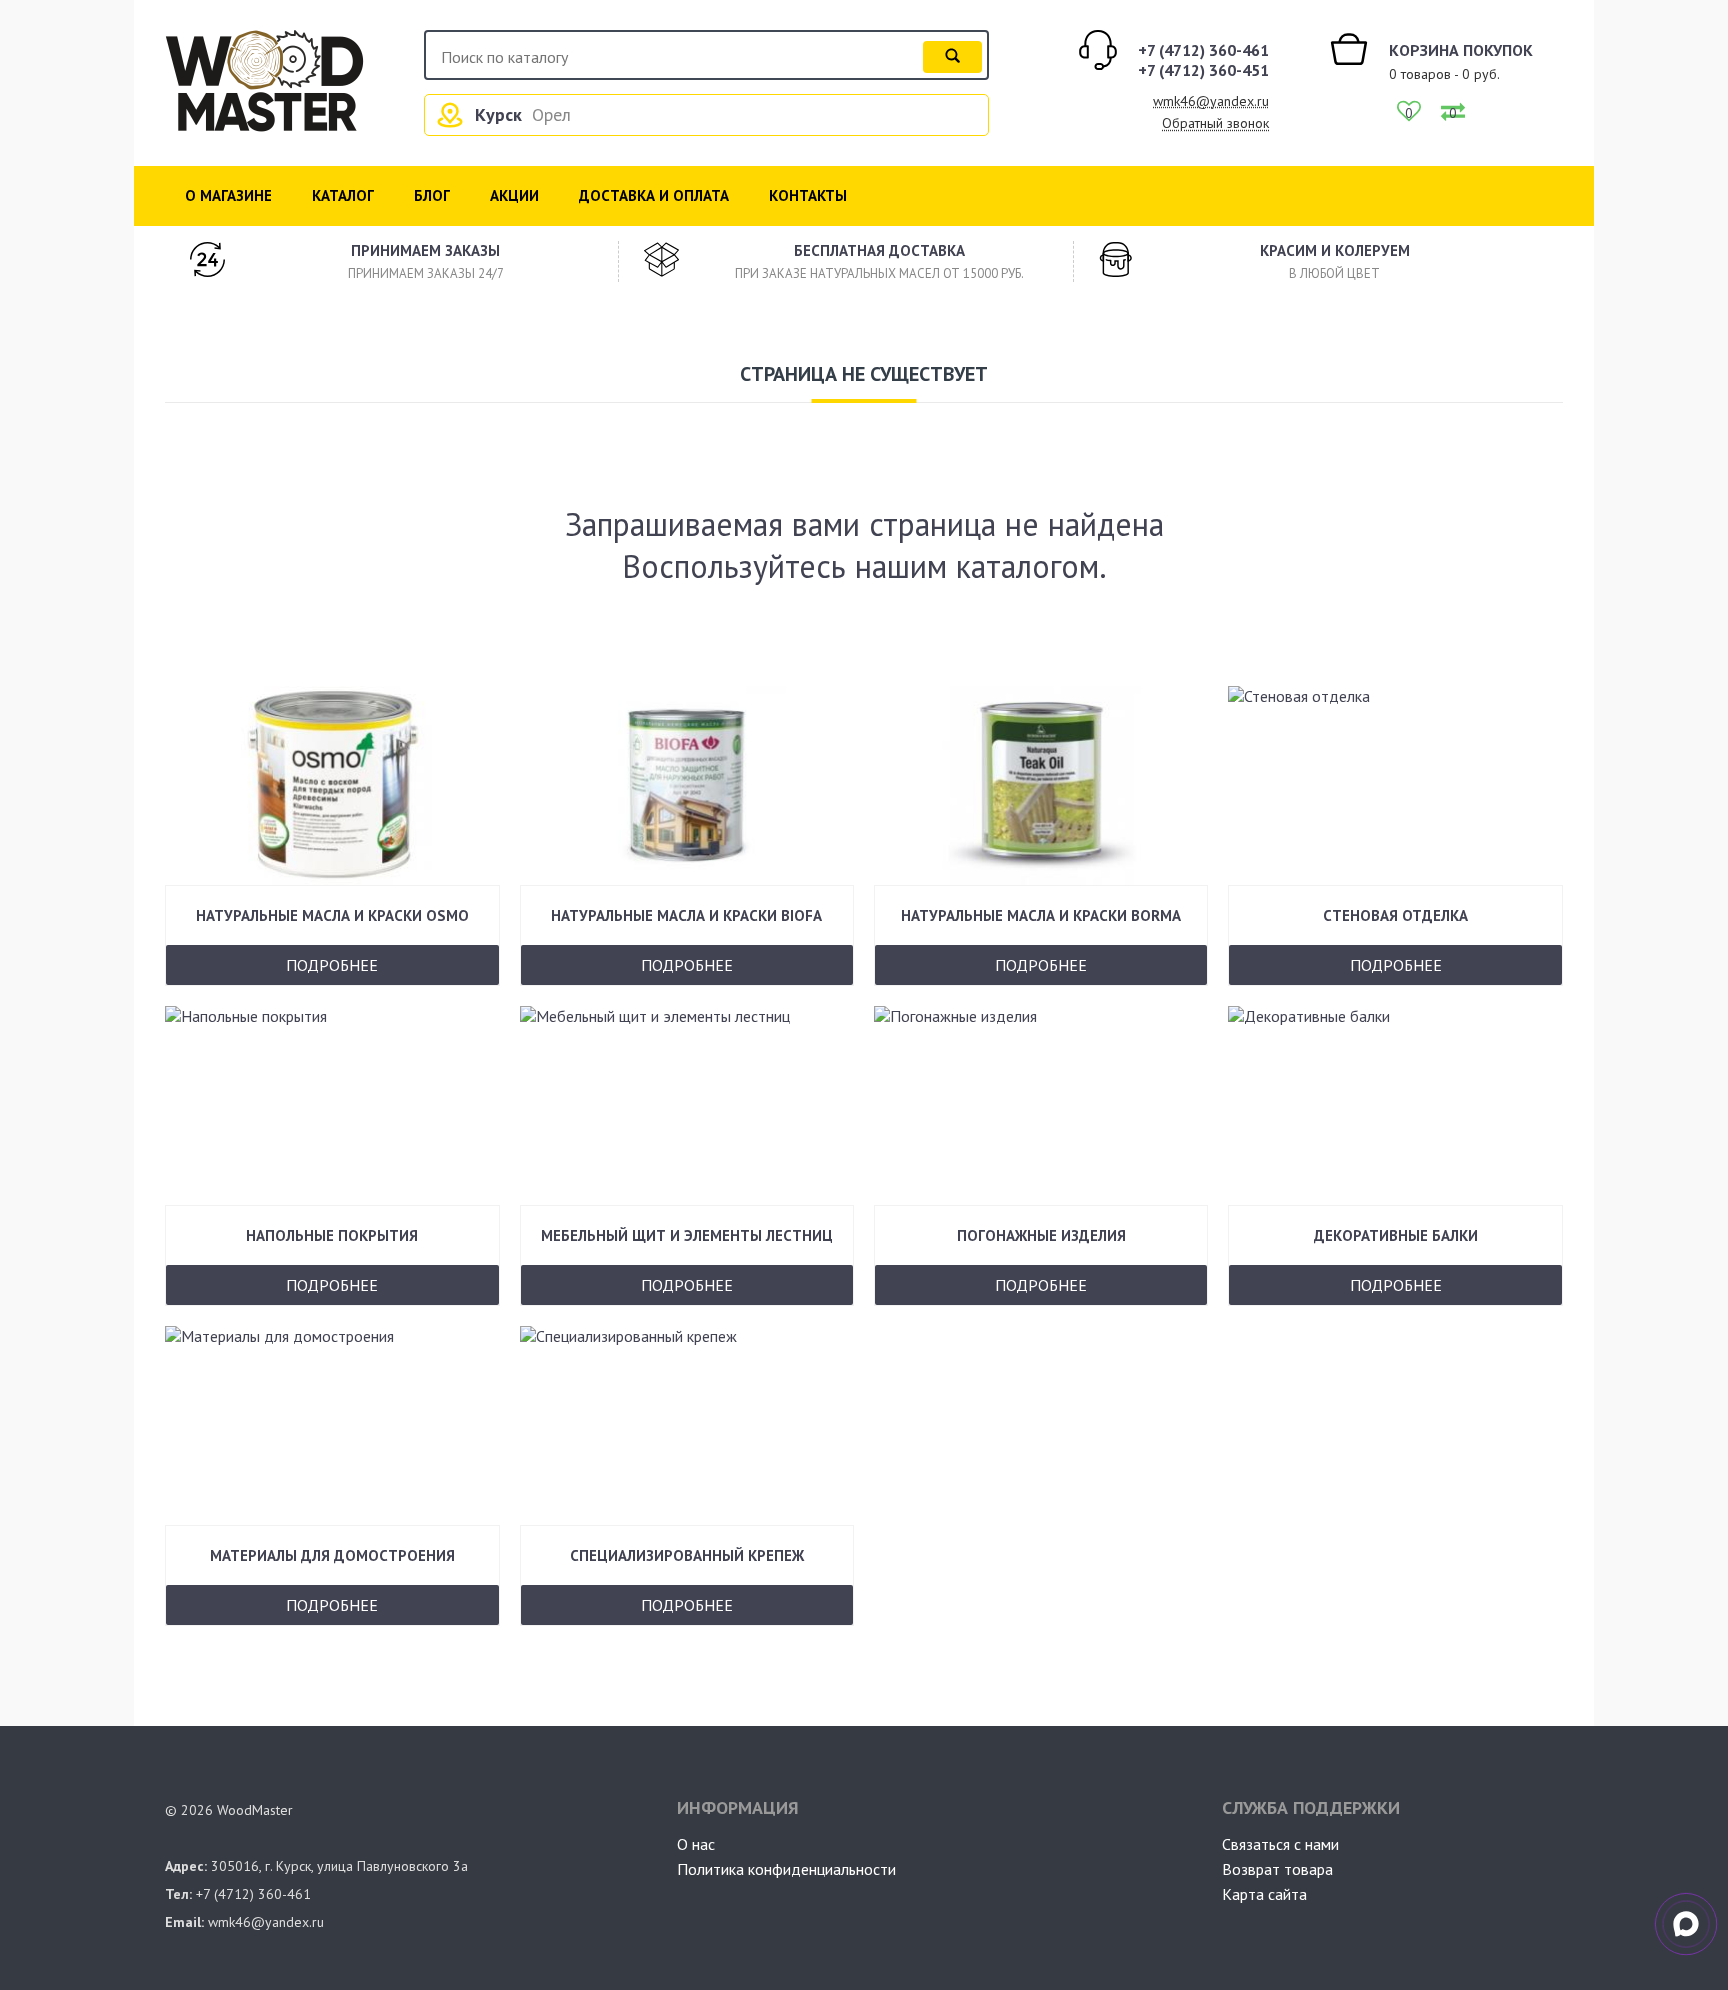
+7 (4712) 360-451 (1203, 70)
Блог (432, 195)
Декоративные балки (1396, 1235)
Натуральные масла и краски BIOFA (686, 915)
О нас (696, 1844)
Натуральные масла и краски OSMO (332, 915)
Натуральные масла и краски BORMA (1041, 915)
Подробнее (332, 965)
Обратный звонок (1215, 123)
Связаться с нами (1280, 1844)
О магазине (228, 195)
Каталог (343, 195)
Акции (514, 195)
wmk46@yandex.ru (1211, 101)
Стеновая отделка (1395, 915)
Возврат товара (1277, 1869)
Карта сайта (1264, 1894)
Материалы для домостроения (332, 1555)
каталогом (1027, 566)
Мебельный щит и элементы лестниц (687, 1235)
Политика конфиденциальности (786, 1869)
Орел (551, 114)
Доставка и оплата (654, 195)
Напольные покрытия (332, 1235)
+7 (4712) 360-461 (1203, 50)
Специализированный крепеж (687, 1555)
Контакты (808, 195)
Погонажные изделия (1041, 1235)
